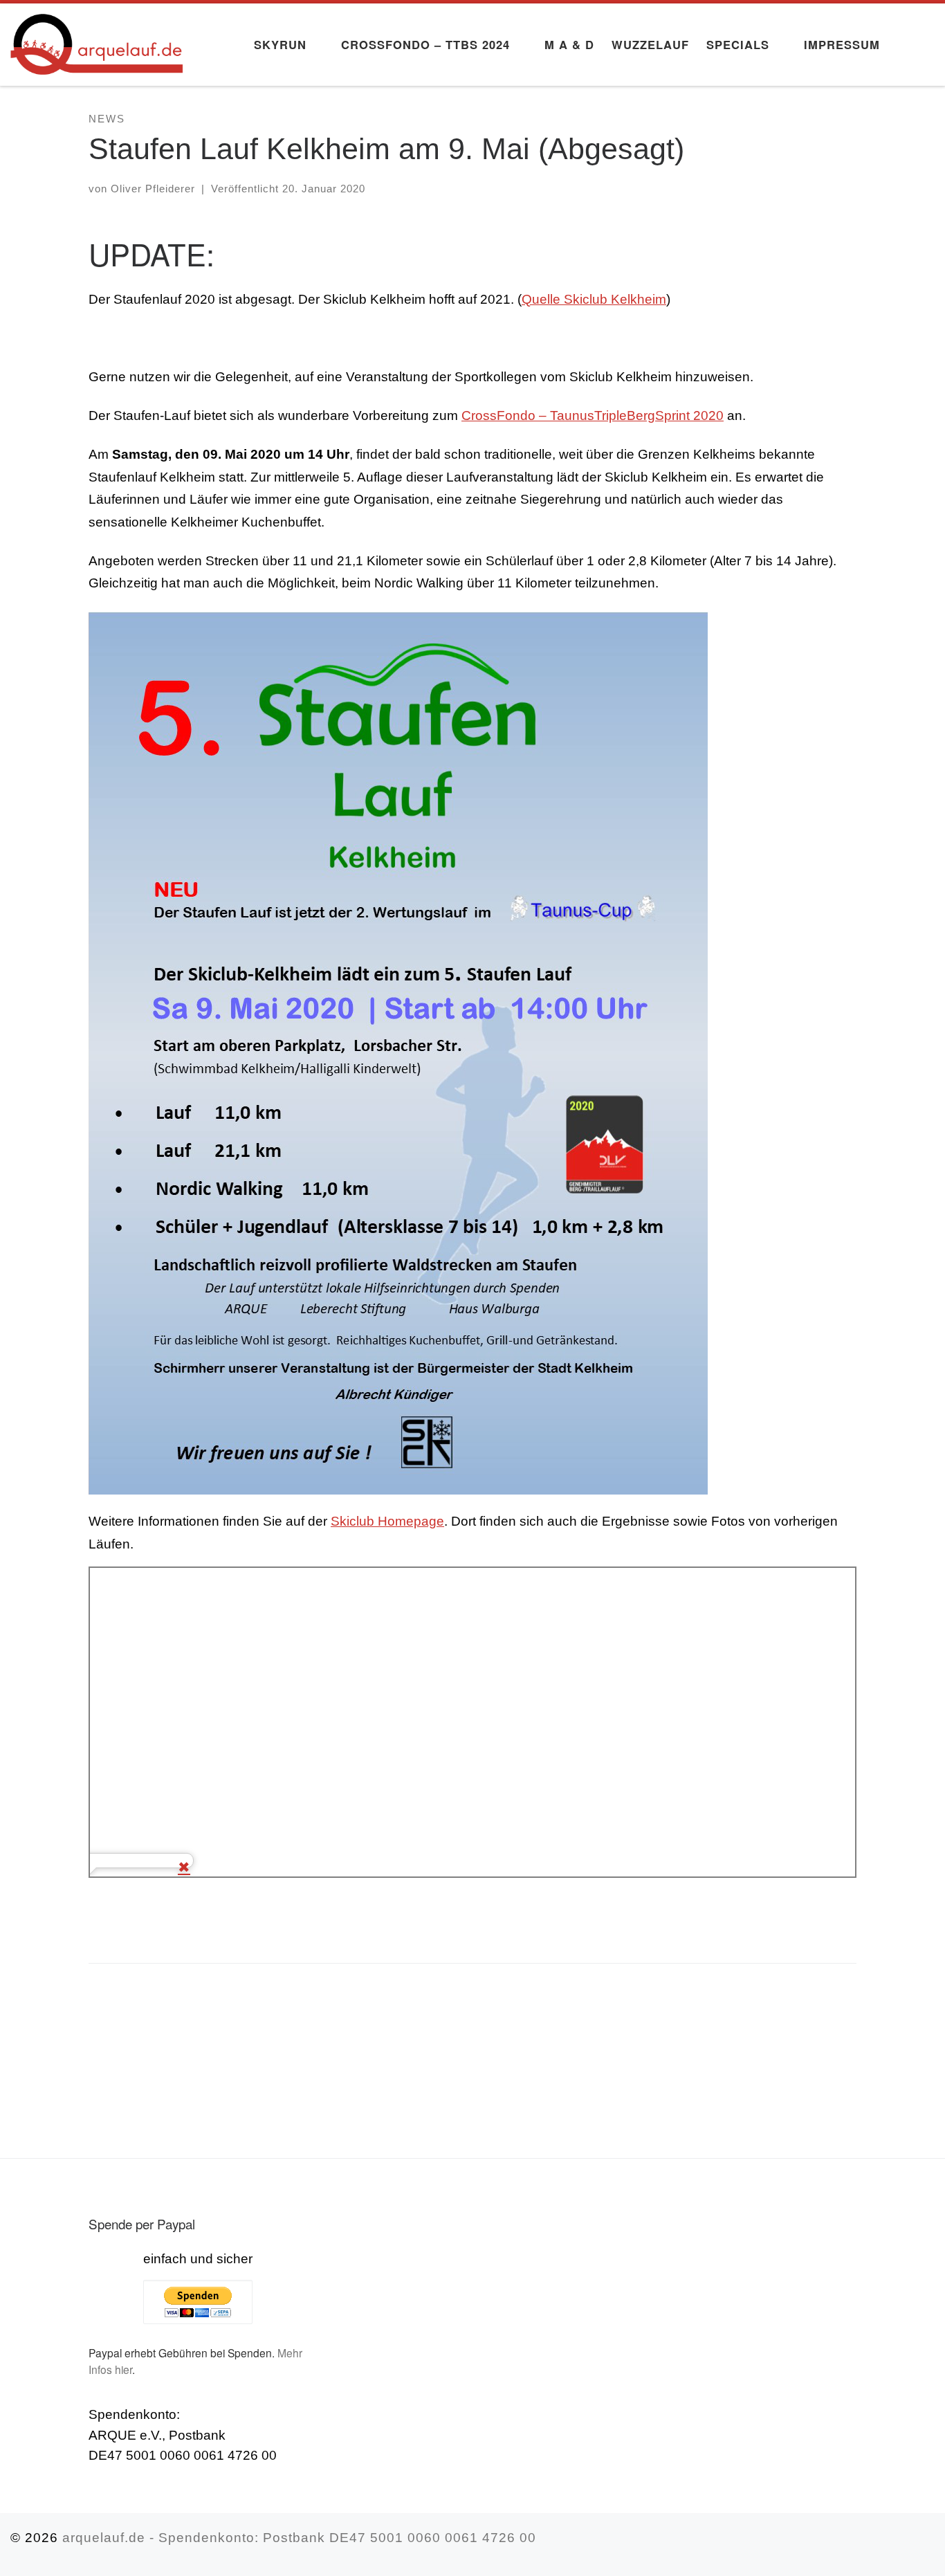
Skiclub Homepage (387, 1521)
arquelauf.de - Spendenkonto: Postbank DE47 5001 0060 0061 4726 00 (299, 2538)
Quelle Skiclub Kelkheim (594, 299)
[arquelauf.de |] (97, 39)
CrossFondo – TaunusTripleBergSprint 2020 (593, 415)
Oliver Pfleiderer (153, 189)
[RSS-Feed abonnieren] (929, 2545)
